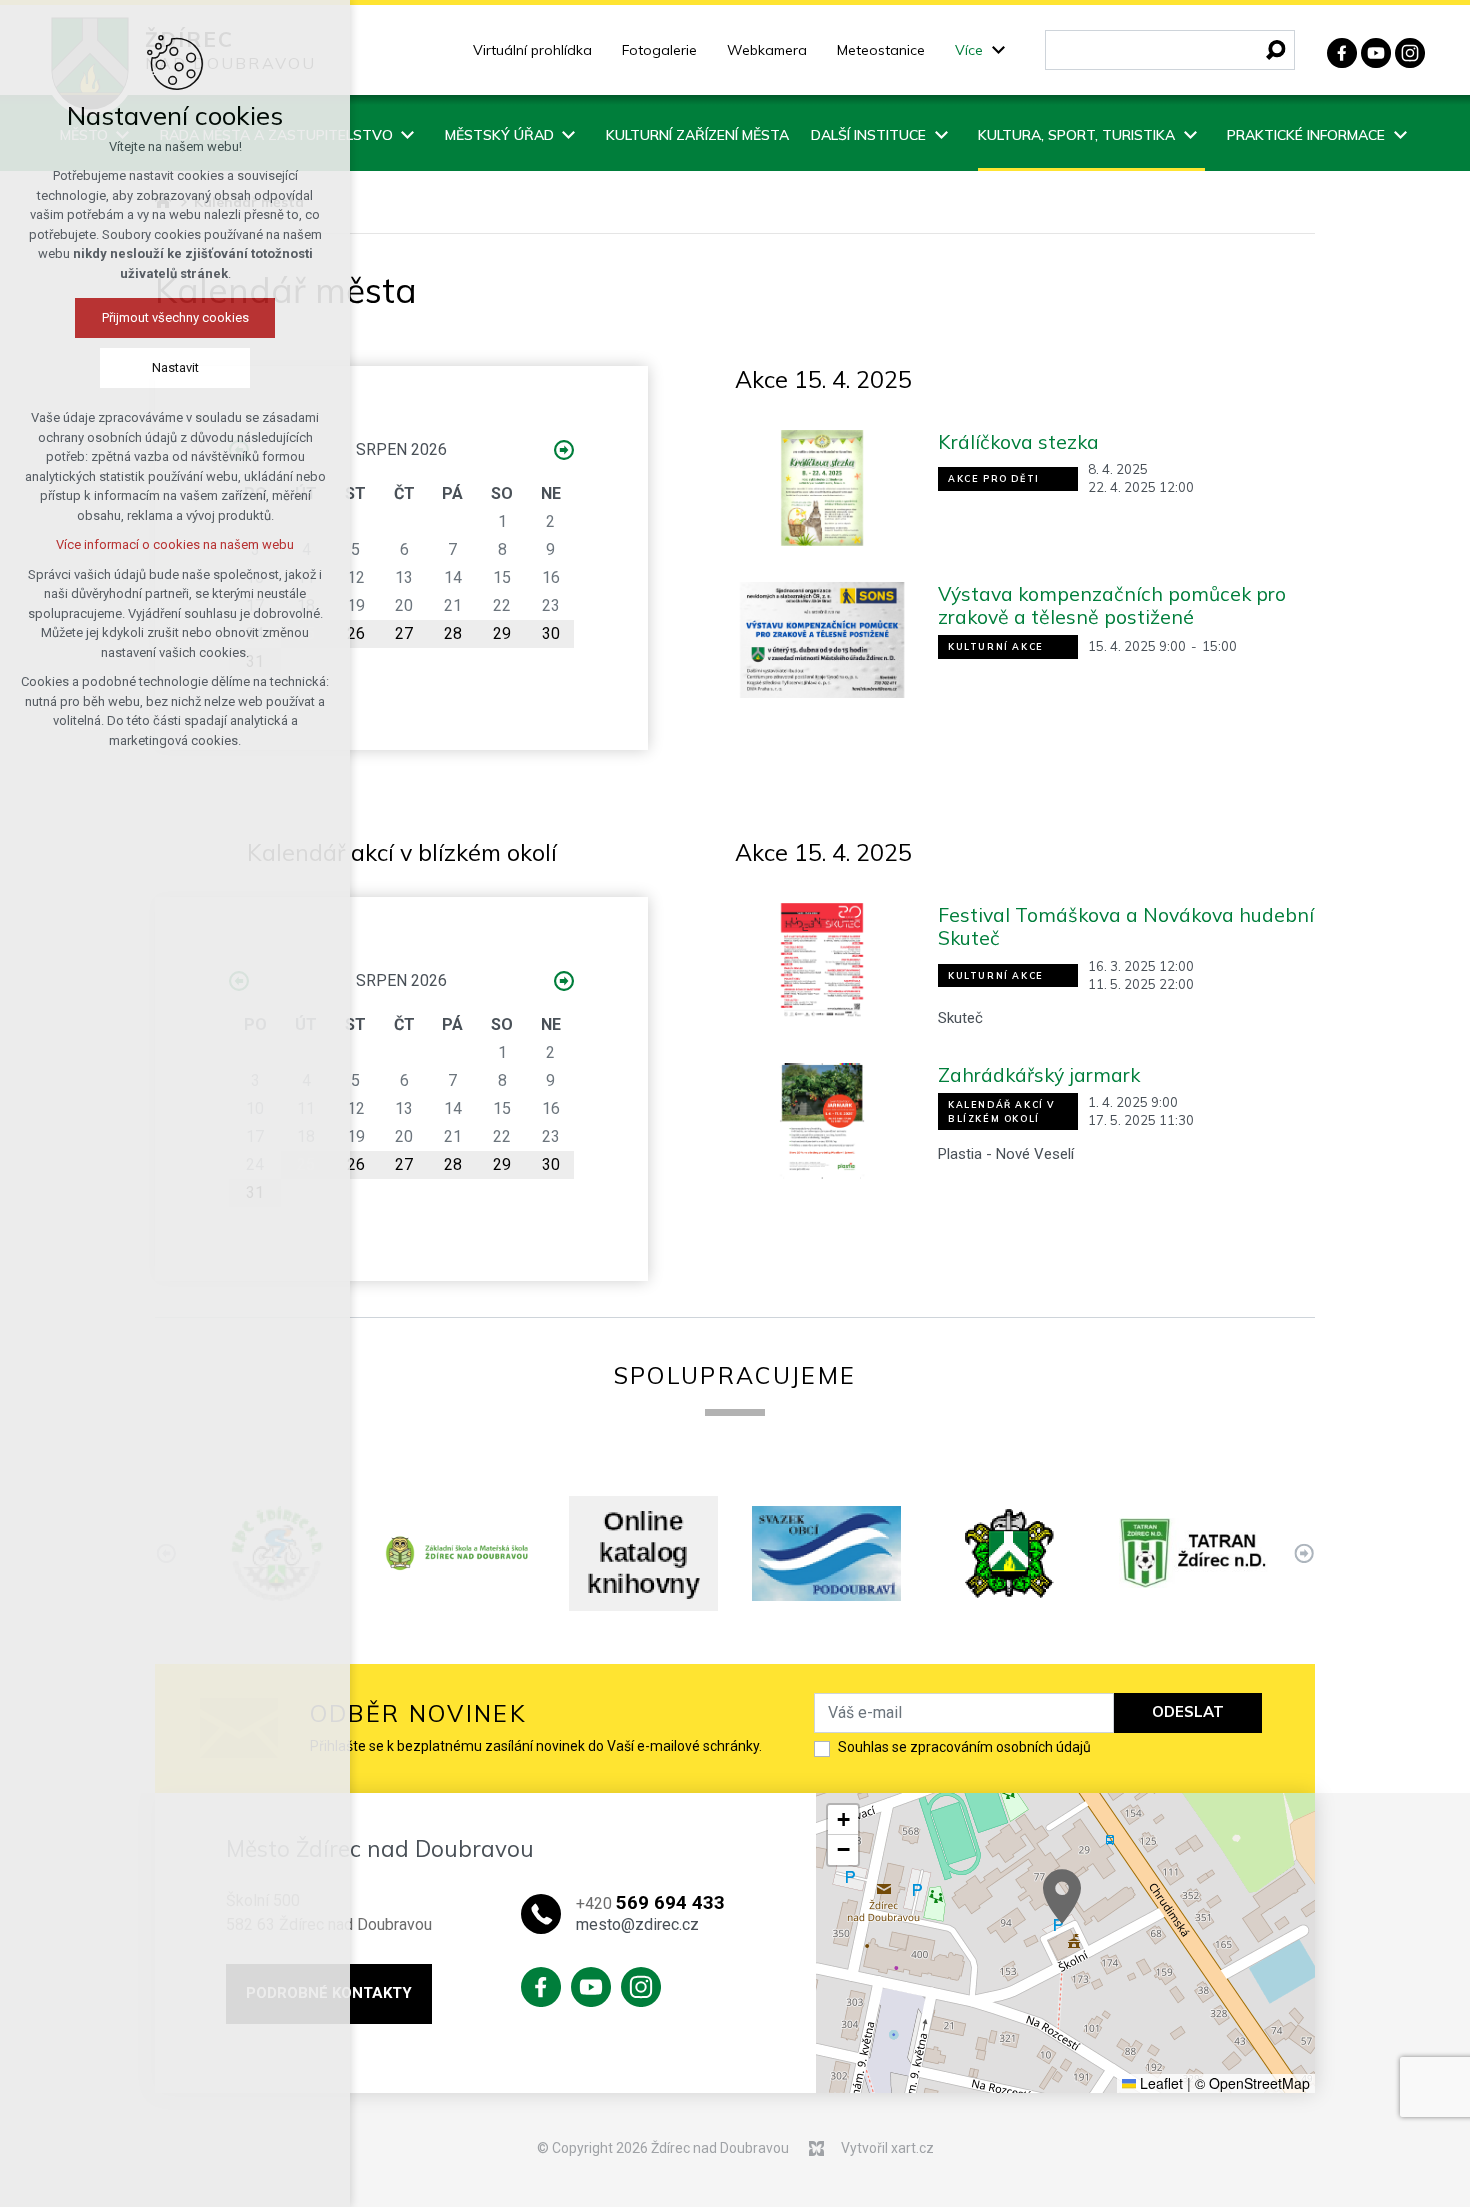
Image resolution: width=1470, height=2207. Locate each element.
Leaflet (1159, 2083)
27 (404, 633)
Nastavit (175, 367)
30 (551, 633)
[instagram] (1410, 50)
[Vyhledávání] (1170, 50)
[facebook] (1342, 50)
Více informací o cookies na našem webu (175, 544)
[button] (1062, 1896)
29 (502, 633)
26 (356, 633)
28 (453, 633)
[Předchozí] (1303, 1553)
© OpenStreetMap (1252, 2083)
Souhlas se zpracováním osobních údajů (964, 1747)
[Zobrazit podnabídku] (998, 50)
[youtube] (1376, 50)
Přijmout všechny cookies (175, 317)
